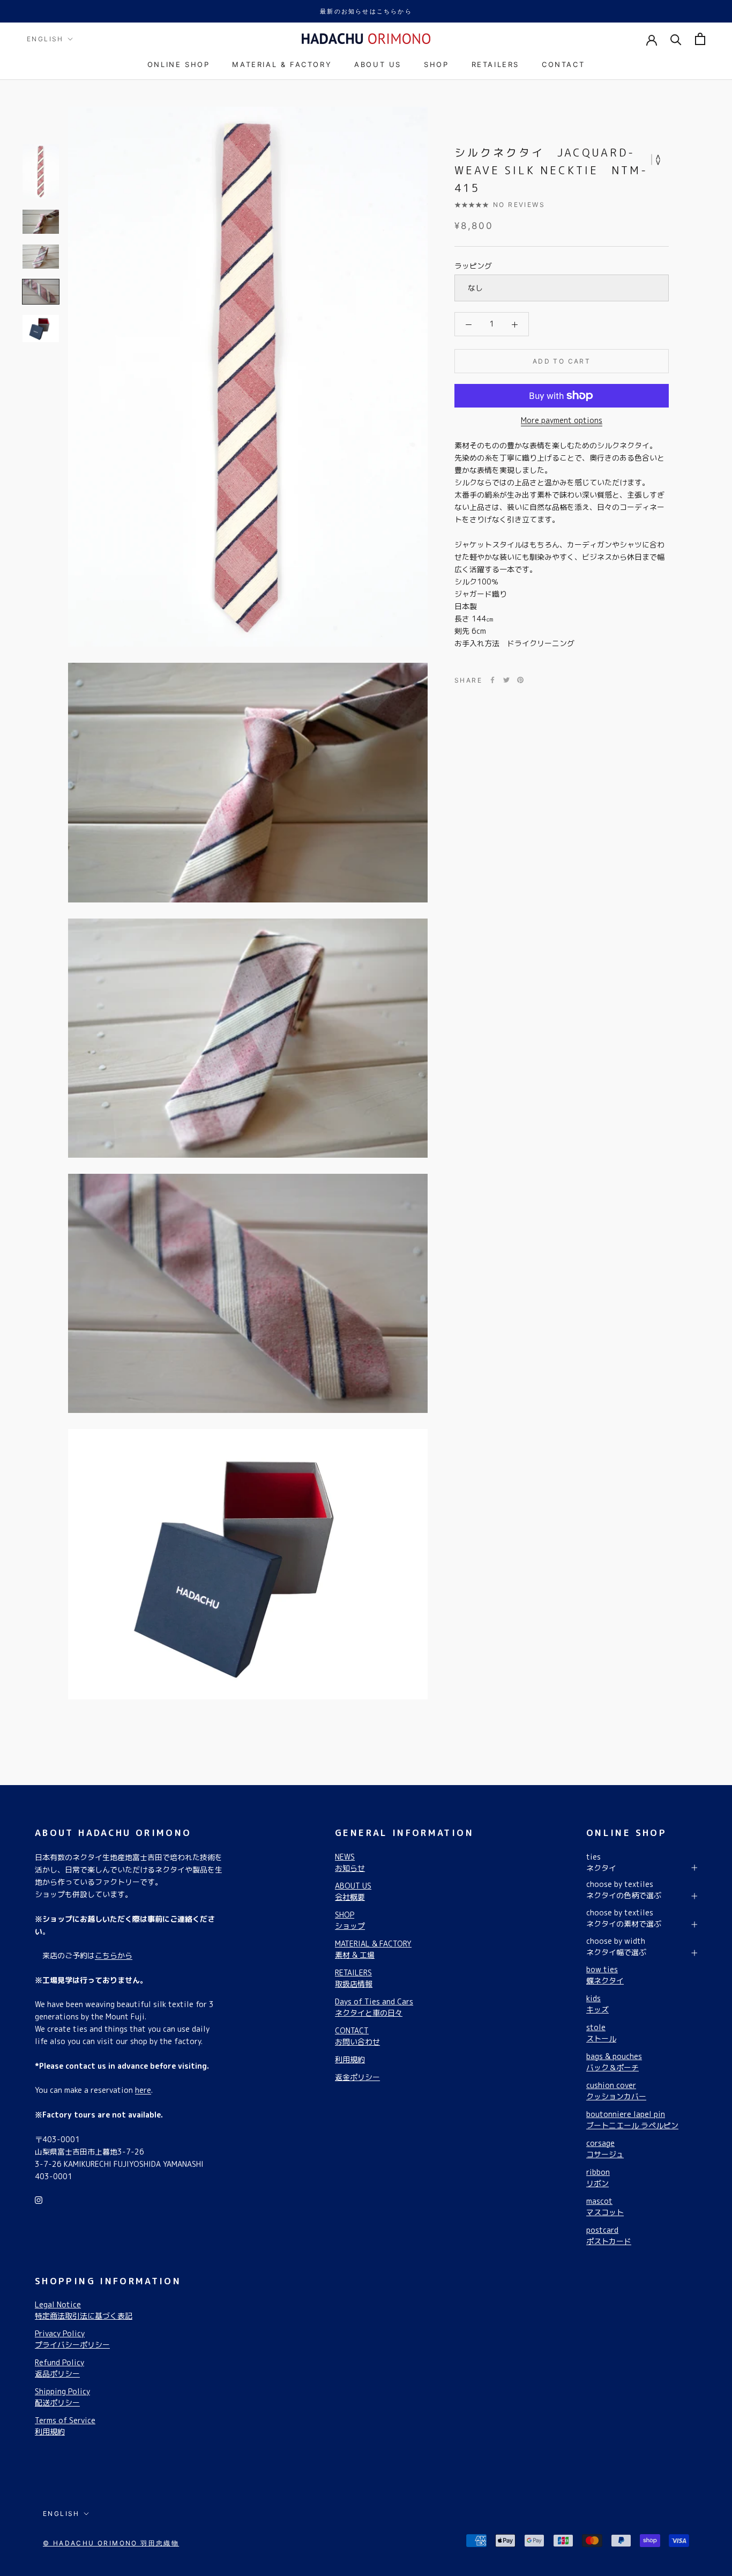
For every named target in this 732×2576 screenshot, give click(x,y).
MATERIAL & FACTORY (282, 64)
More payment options (562, 420)
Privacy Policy (72, 2339)
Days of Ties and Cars (374, 2007)
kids (597, 2004)
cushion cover (616, 2091)
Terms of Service (65, 2426)
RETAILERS (495, 64)
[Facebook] (492, 680)
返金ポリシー (357, 2077)
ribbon (598, 2178)
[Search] (676, 39)
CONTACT (563, 64)
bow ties (605, 1975)
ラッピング (473, 266)
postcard (609, 2236)
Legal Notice (84, 2310)
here (143, 2090)
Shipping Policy (62, 2397)
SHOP (436, 64)
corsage (605, 2149)
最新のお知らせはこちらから (366, 11)
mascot (605, 2207)
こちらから (114, 1955)
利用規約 (350, 2059)
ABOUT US (378, 64)
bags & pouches (614, 2062)
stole (601, 2033)
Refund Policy (59, 2368)
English (45, 39)
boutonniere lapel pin (632, 2120)
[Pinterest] (520, 680)
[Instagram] (39, 2199)
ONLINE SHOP (179, 64)
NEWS (350, 1862)
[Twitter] (506, 680)
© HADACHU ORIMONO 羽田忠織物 (111, 2543)
